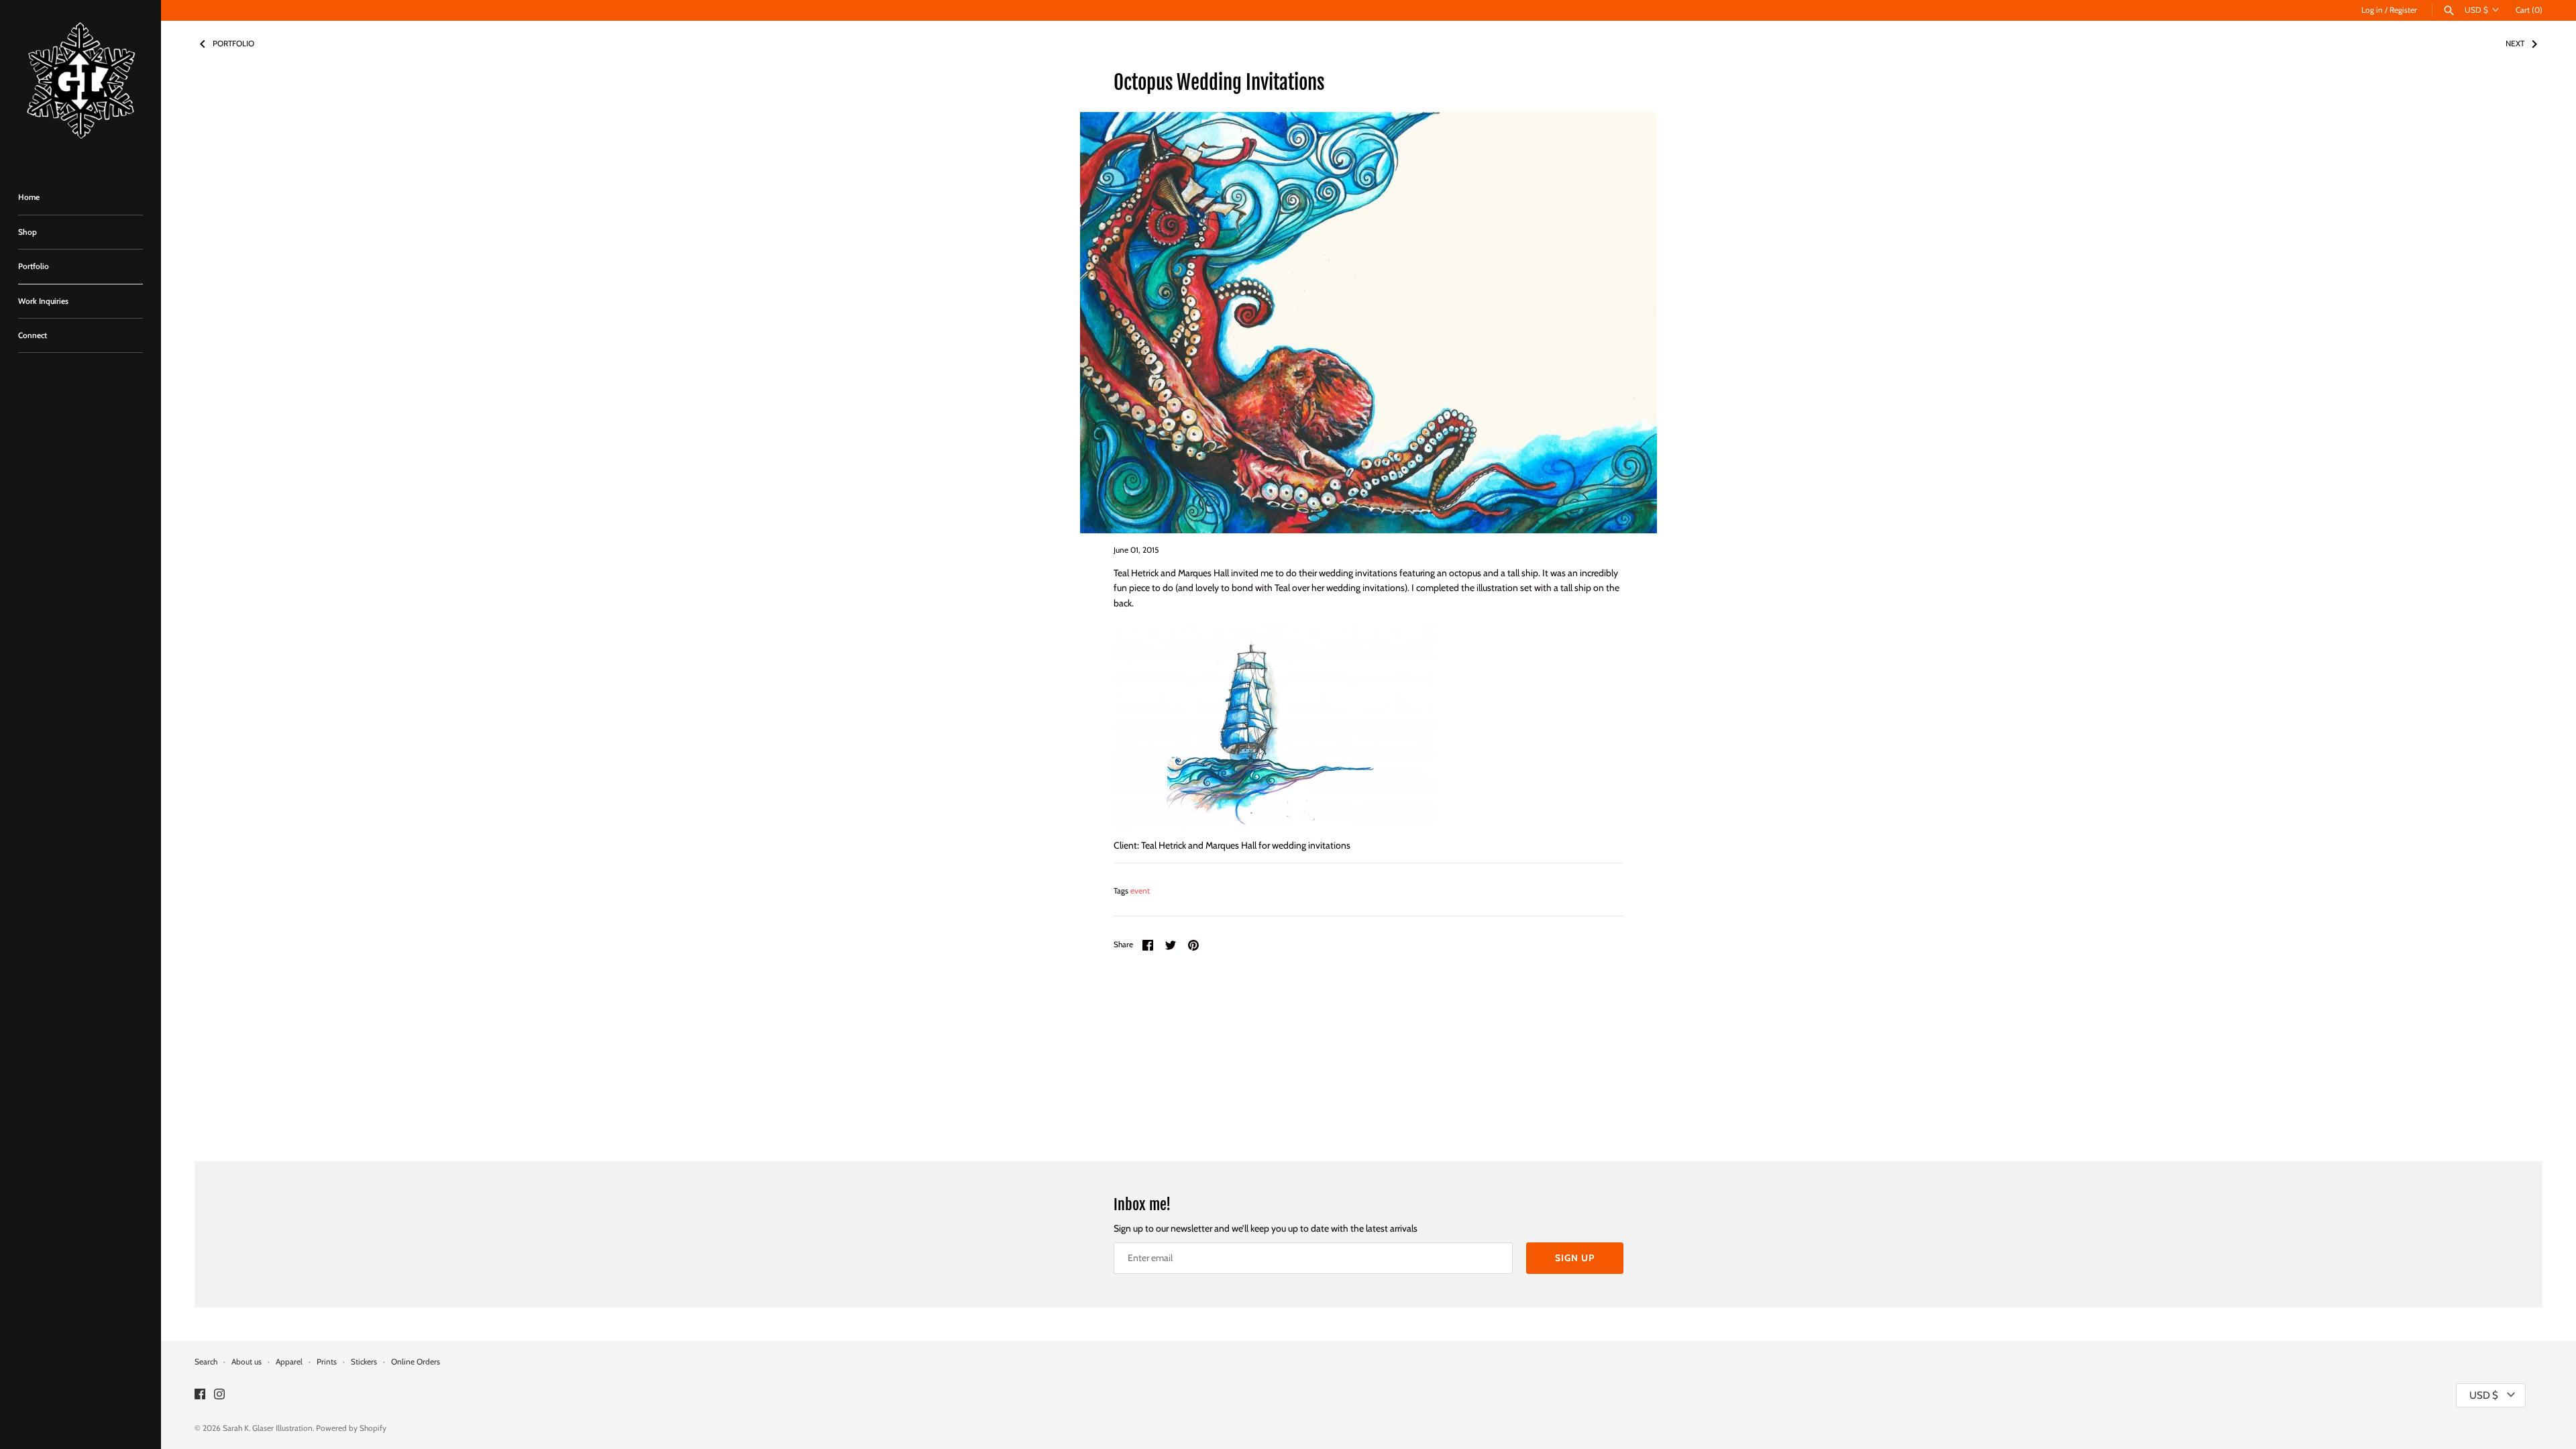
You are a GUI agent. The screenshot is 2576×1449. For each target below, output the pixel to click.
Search (206, 1362)
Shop (28, 232)
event (1140, 891)
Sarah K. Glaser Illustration (268, 1428)
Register (2403, 10)
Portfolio (34, 266)
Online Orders (416, 1362)
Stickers (364, 1362)
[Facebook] (200, 1395)
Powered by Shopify (351, 1428)
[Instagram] (219, 1395)
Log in (2372, 10)
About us (247, 1362)
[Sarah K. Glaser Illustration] (80, 84)
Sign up (1575, 1258)
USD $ (2476, 10)
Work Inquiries (43, 301)
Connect (33, 335)
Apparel (289, 1362)
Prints (327, 1362)
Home (29, 197)
